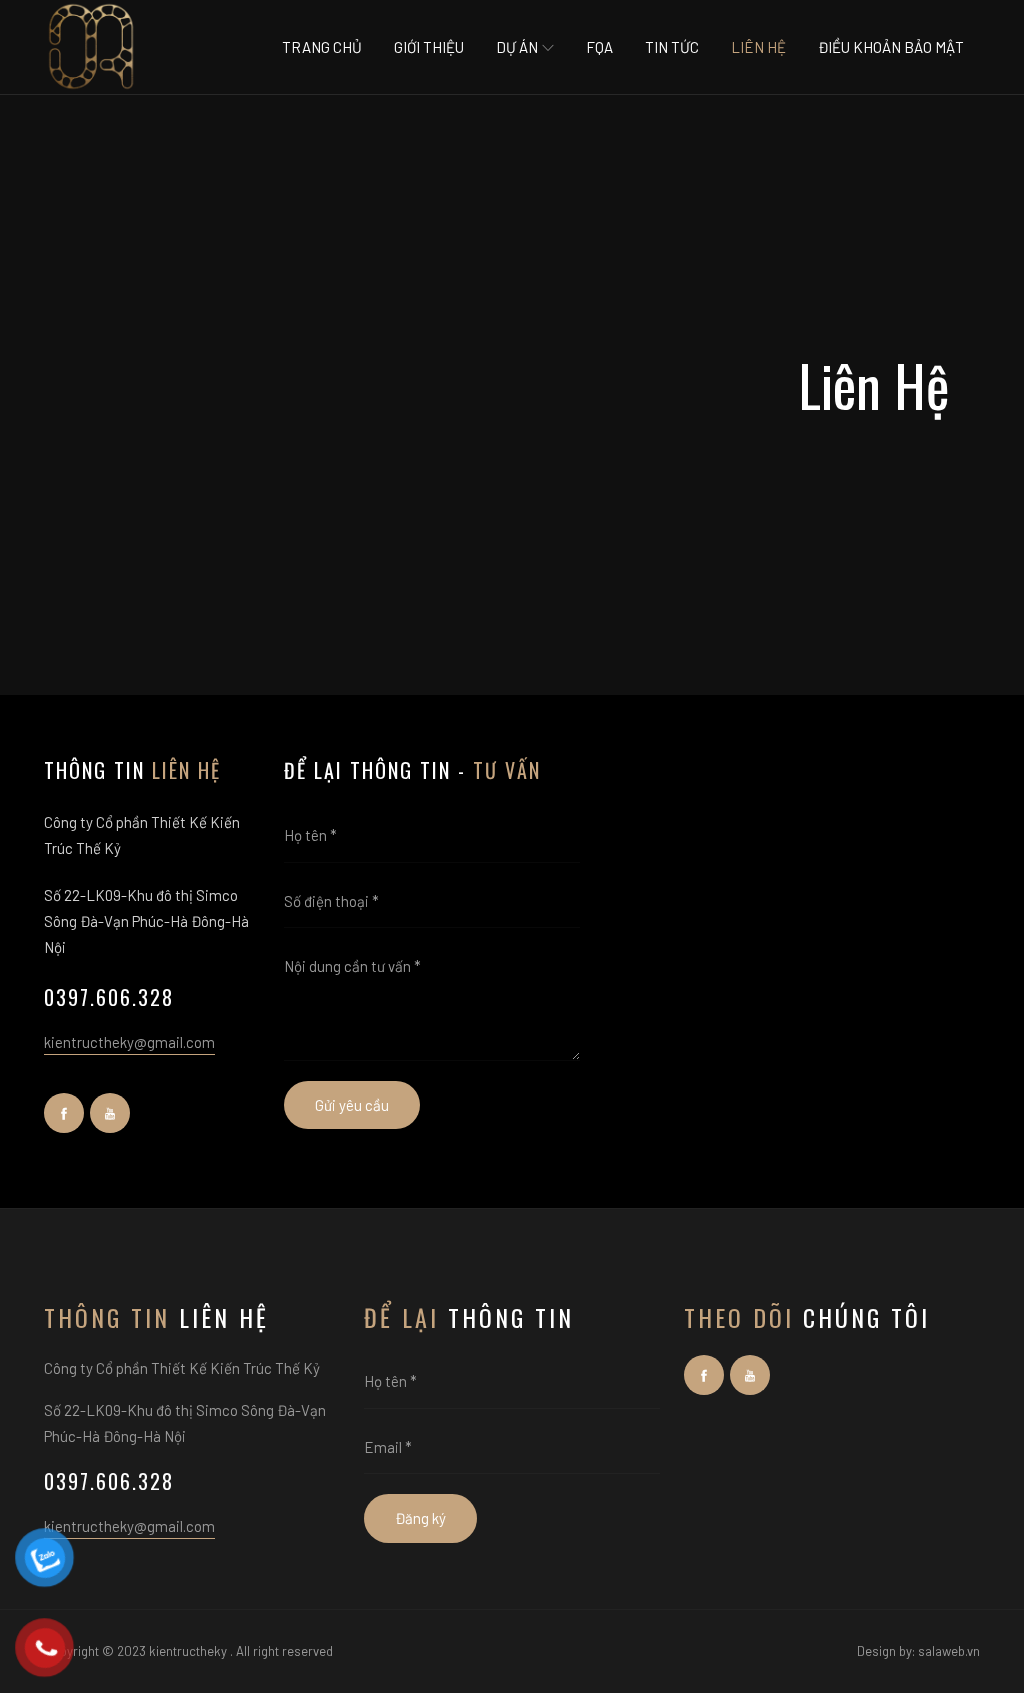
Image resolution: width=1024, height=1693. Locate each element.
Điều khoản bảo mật (891, 47)
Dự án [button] (518, 47)
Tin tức (672, 47)
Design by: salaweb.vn (918, 1651)
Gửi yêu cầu (352, 1105)
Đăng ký (420, 1518)
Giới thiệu (429, 47)
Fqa (599, 47)
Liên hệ (758, 47)
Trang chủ (322, 47)
